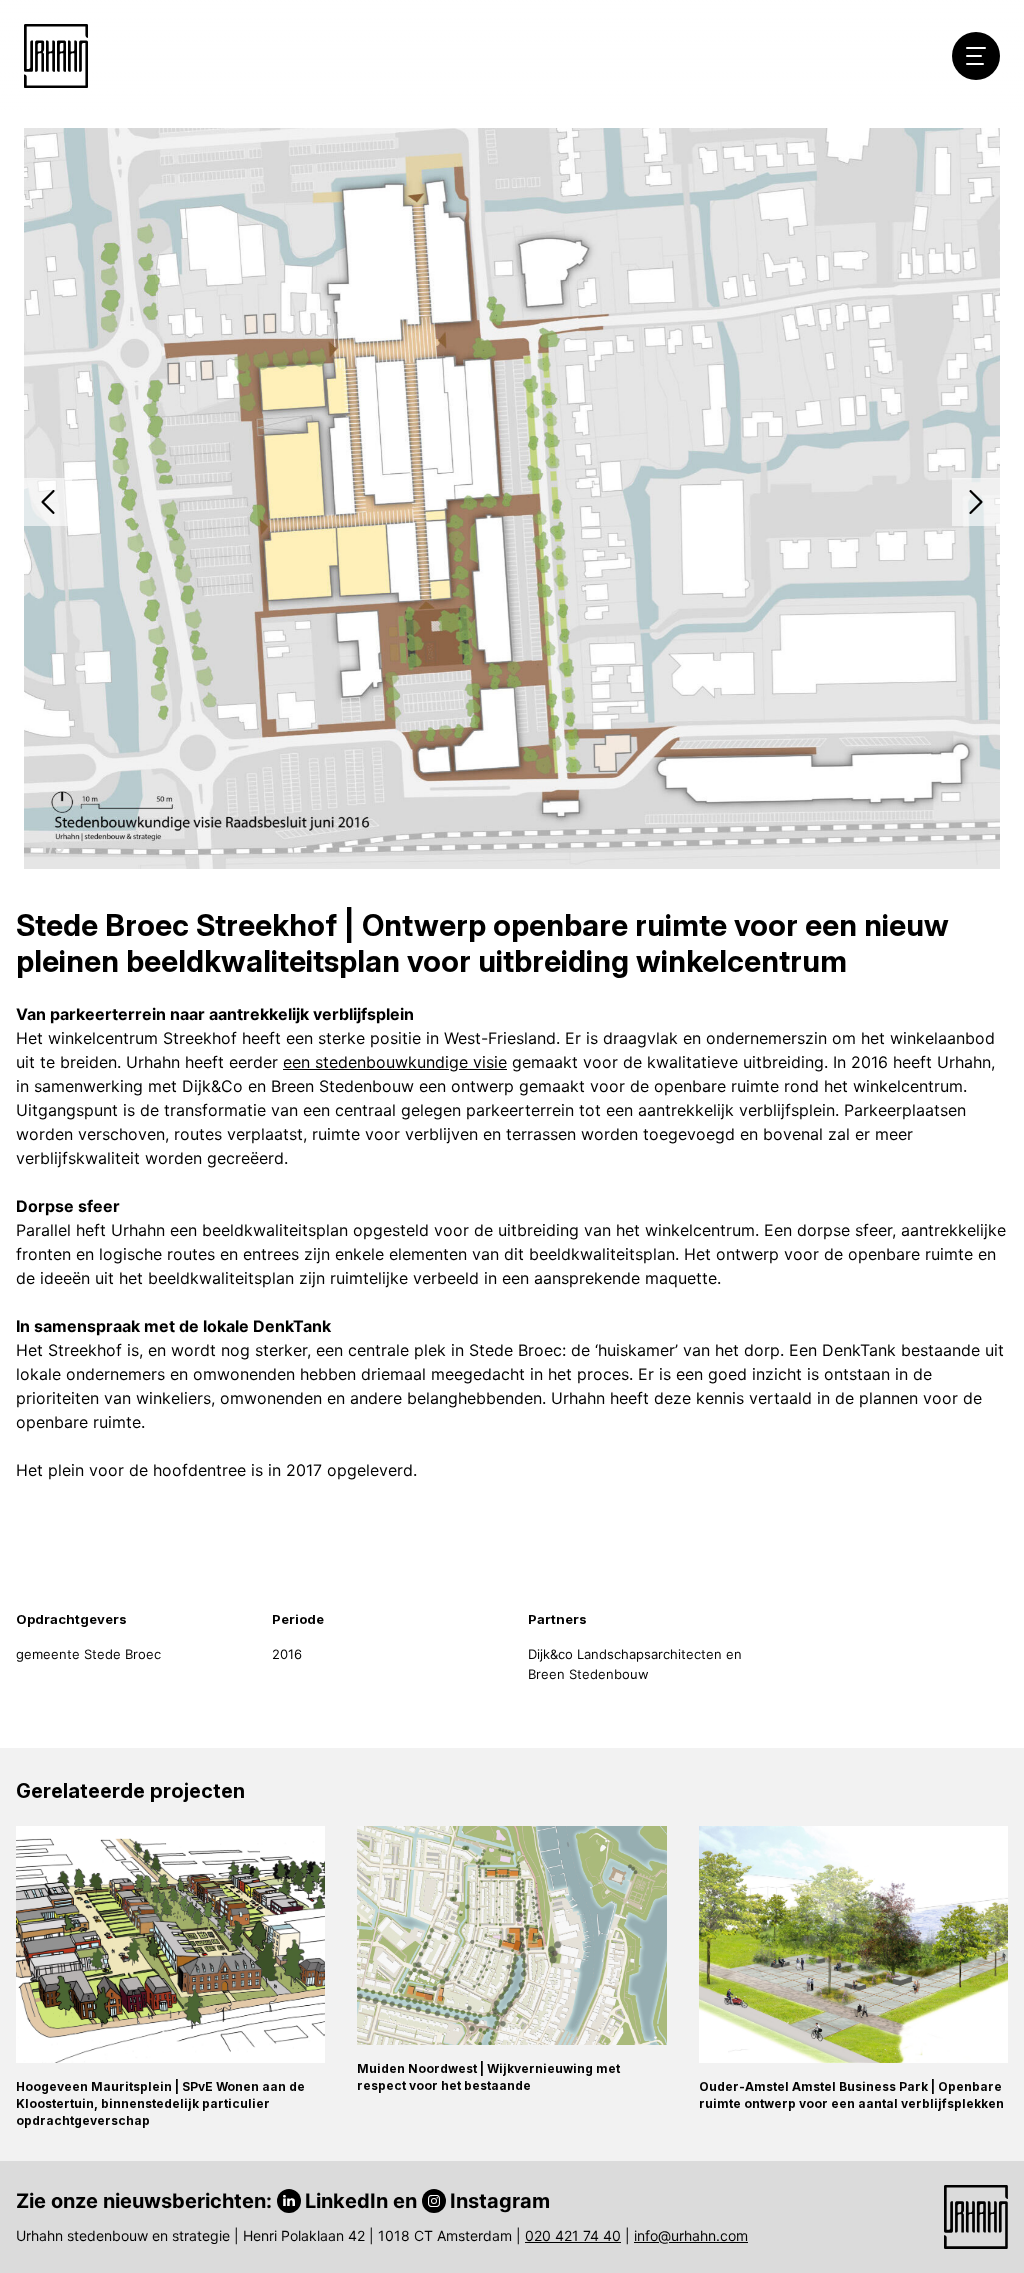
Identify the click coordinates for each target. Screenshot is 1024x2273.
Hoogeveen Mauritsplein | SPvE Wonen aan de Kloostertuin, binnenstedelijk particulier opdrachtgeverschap (160, 2103)
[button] (48, 502)
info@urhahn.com (691, 2235)
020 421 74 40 (573, 2235)
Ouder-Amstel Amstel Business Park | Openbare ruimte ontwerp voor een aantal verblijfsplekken (851, 2095)
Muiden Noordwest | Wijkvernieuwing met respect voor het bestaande (488, 2077)
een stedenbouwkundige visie (395, 1062)
